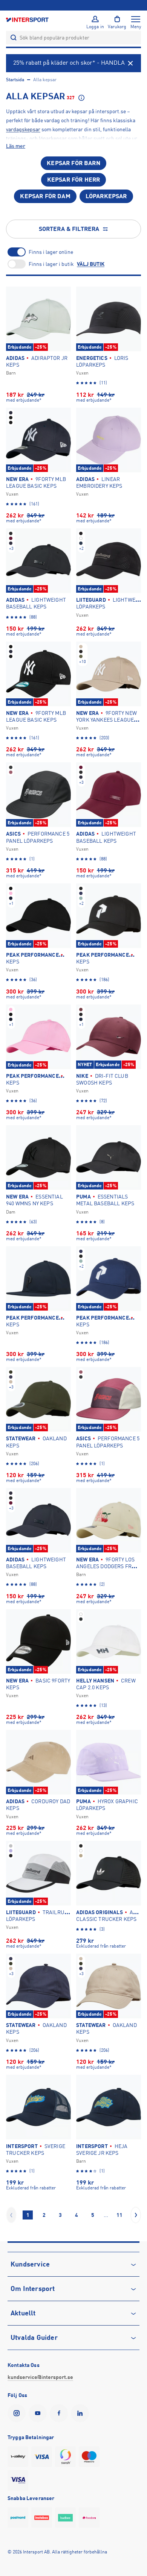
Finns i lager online (51, 252)
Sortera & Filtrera (69, 229)
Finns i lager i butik (51, 264)
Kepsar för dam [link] (45, 196)
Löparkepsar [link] (106, 196)
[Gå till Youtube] (39, 2413)
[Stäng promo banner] (130, 63)
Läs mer (16, 146)
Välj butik (91, 264)
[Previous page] (11, 2215)
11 (119, 2215)
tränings (16, 138)
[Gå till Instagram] (18, 2413)
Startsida (15, 80)
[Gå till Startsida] (28, 19)
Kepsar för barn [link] (73, 163)
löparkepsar (53, 138)
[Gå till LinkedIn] (81, 2413)
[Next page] (136, 2215)
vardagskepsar (23, 129)
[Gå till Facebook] (60, 2413)
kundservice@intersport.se (40, 2377)
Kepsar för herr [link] (73, 180)
